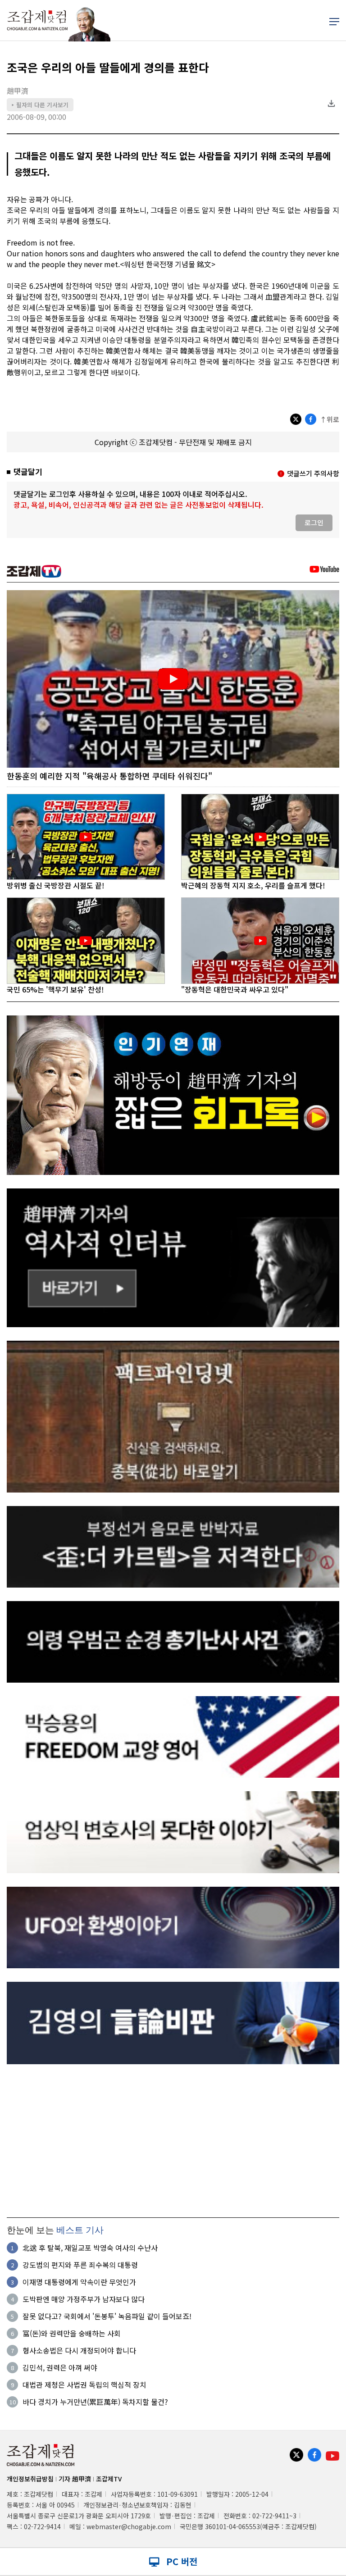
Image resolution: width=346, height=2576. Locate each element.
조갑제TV (109, 2479)
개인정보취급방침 (30, 2479)
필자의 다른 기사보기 (40, 105)
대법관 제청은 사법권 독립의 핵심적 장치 (84, 2385)
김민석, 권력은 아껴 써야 (60, 2367)
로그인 (314, 522)
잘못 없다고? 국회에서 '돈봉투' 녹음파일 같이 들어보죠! (107, 2316)
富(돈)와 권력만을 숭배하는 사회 (72, 2333)
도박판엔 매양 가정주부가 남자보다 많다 (84, 2299)
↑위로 (330, 419)
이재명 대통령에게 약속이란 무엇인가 (79, 2282)
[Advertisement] (173, 2141)
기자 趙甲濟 (75, 2479)
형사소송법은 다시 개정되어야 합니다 (79, 2350)
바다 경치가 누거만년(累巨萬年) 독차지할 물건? (95, 2402)
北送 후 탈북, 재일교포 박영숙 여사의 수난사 (90, 2248)
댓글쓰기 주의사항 (313, 473)
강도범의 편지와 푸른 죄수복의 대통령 (80, 2265)
